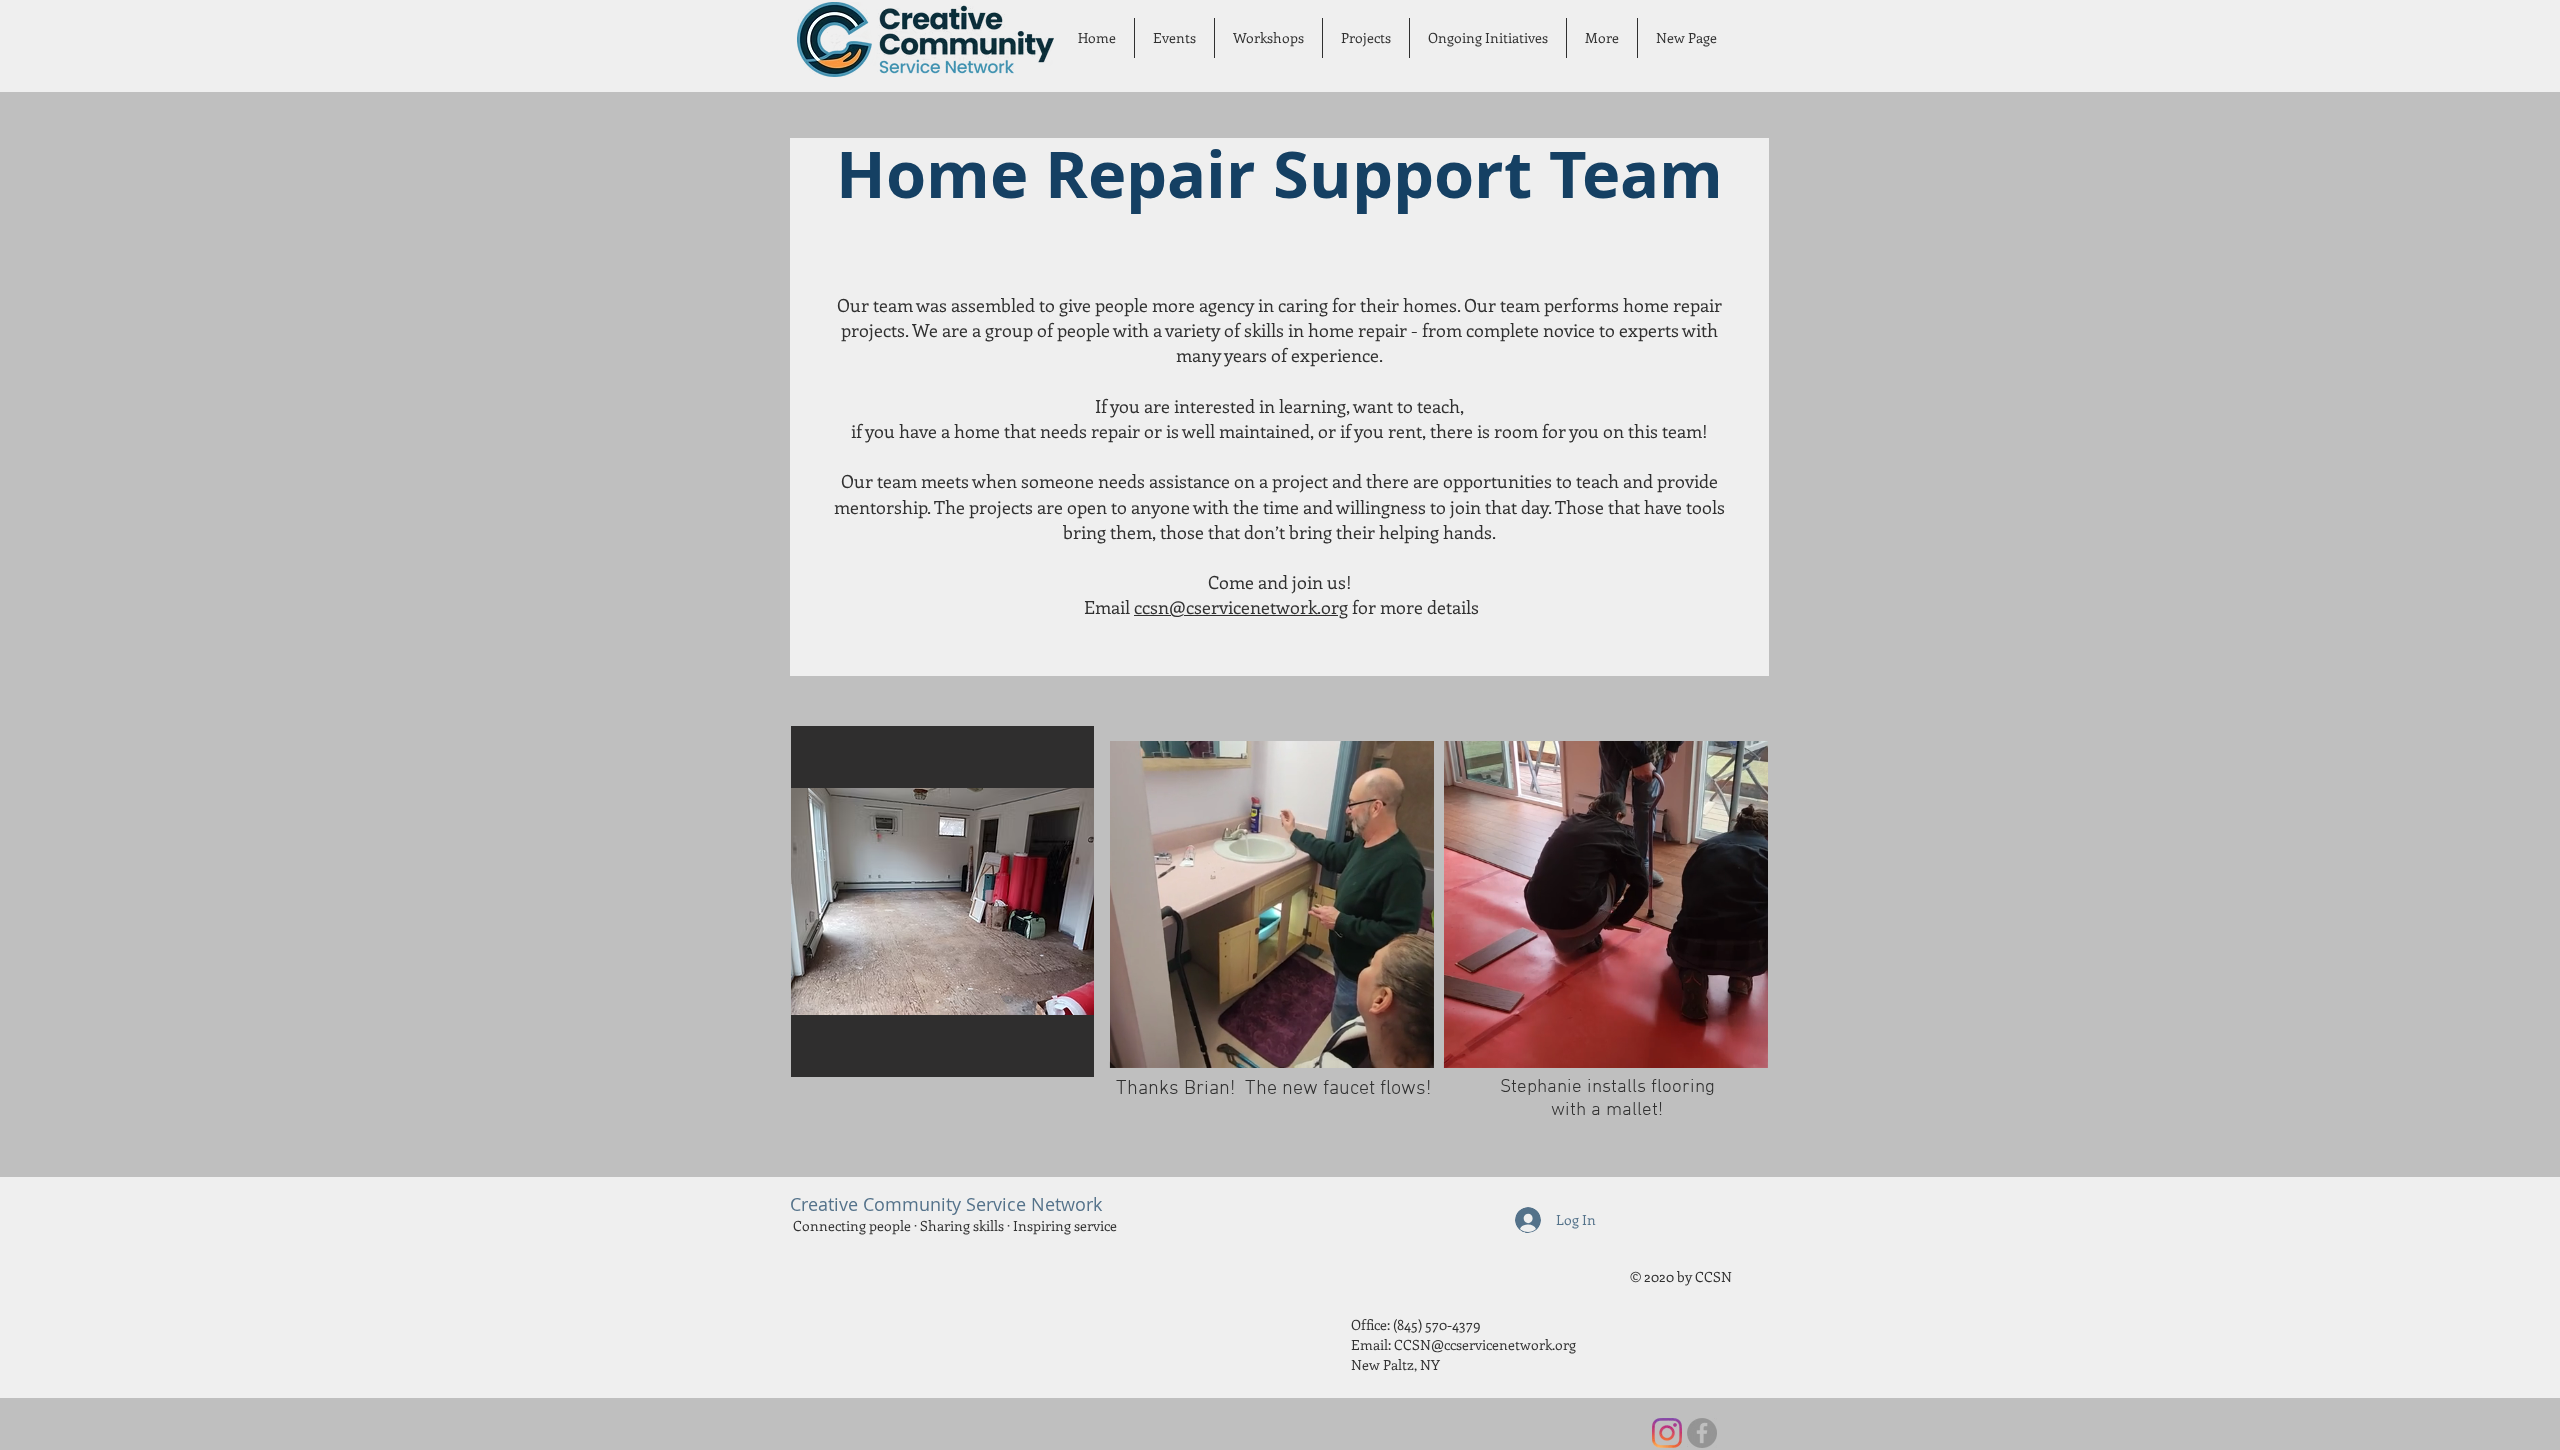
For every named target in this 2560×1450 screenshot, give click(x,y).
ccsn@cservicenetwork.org (1241, 607)
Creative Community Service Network (946, 1204)
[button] (1174, 38)
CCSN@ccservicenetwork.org (1485, 1344)
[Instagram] (1667, 1433)
